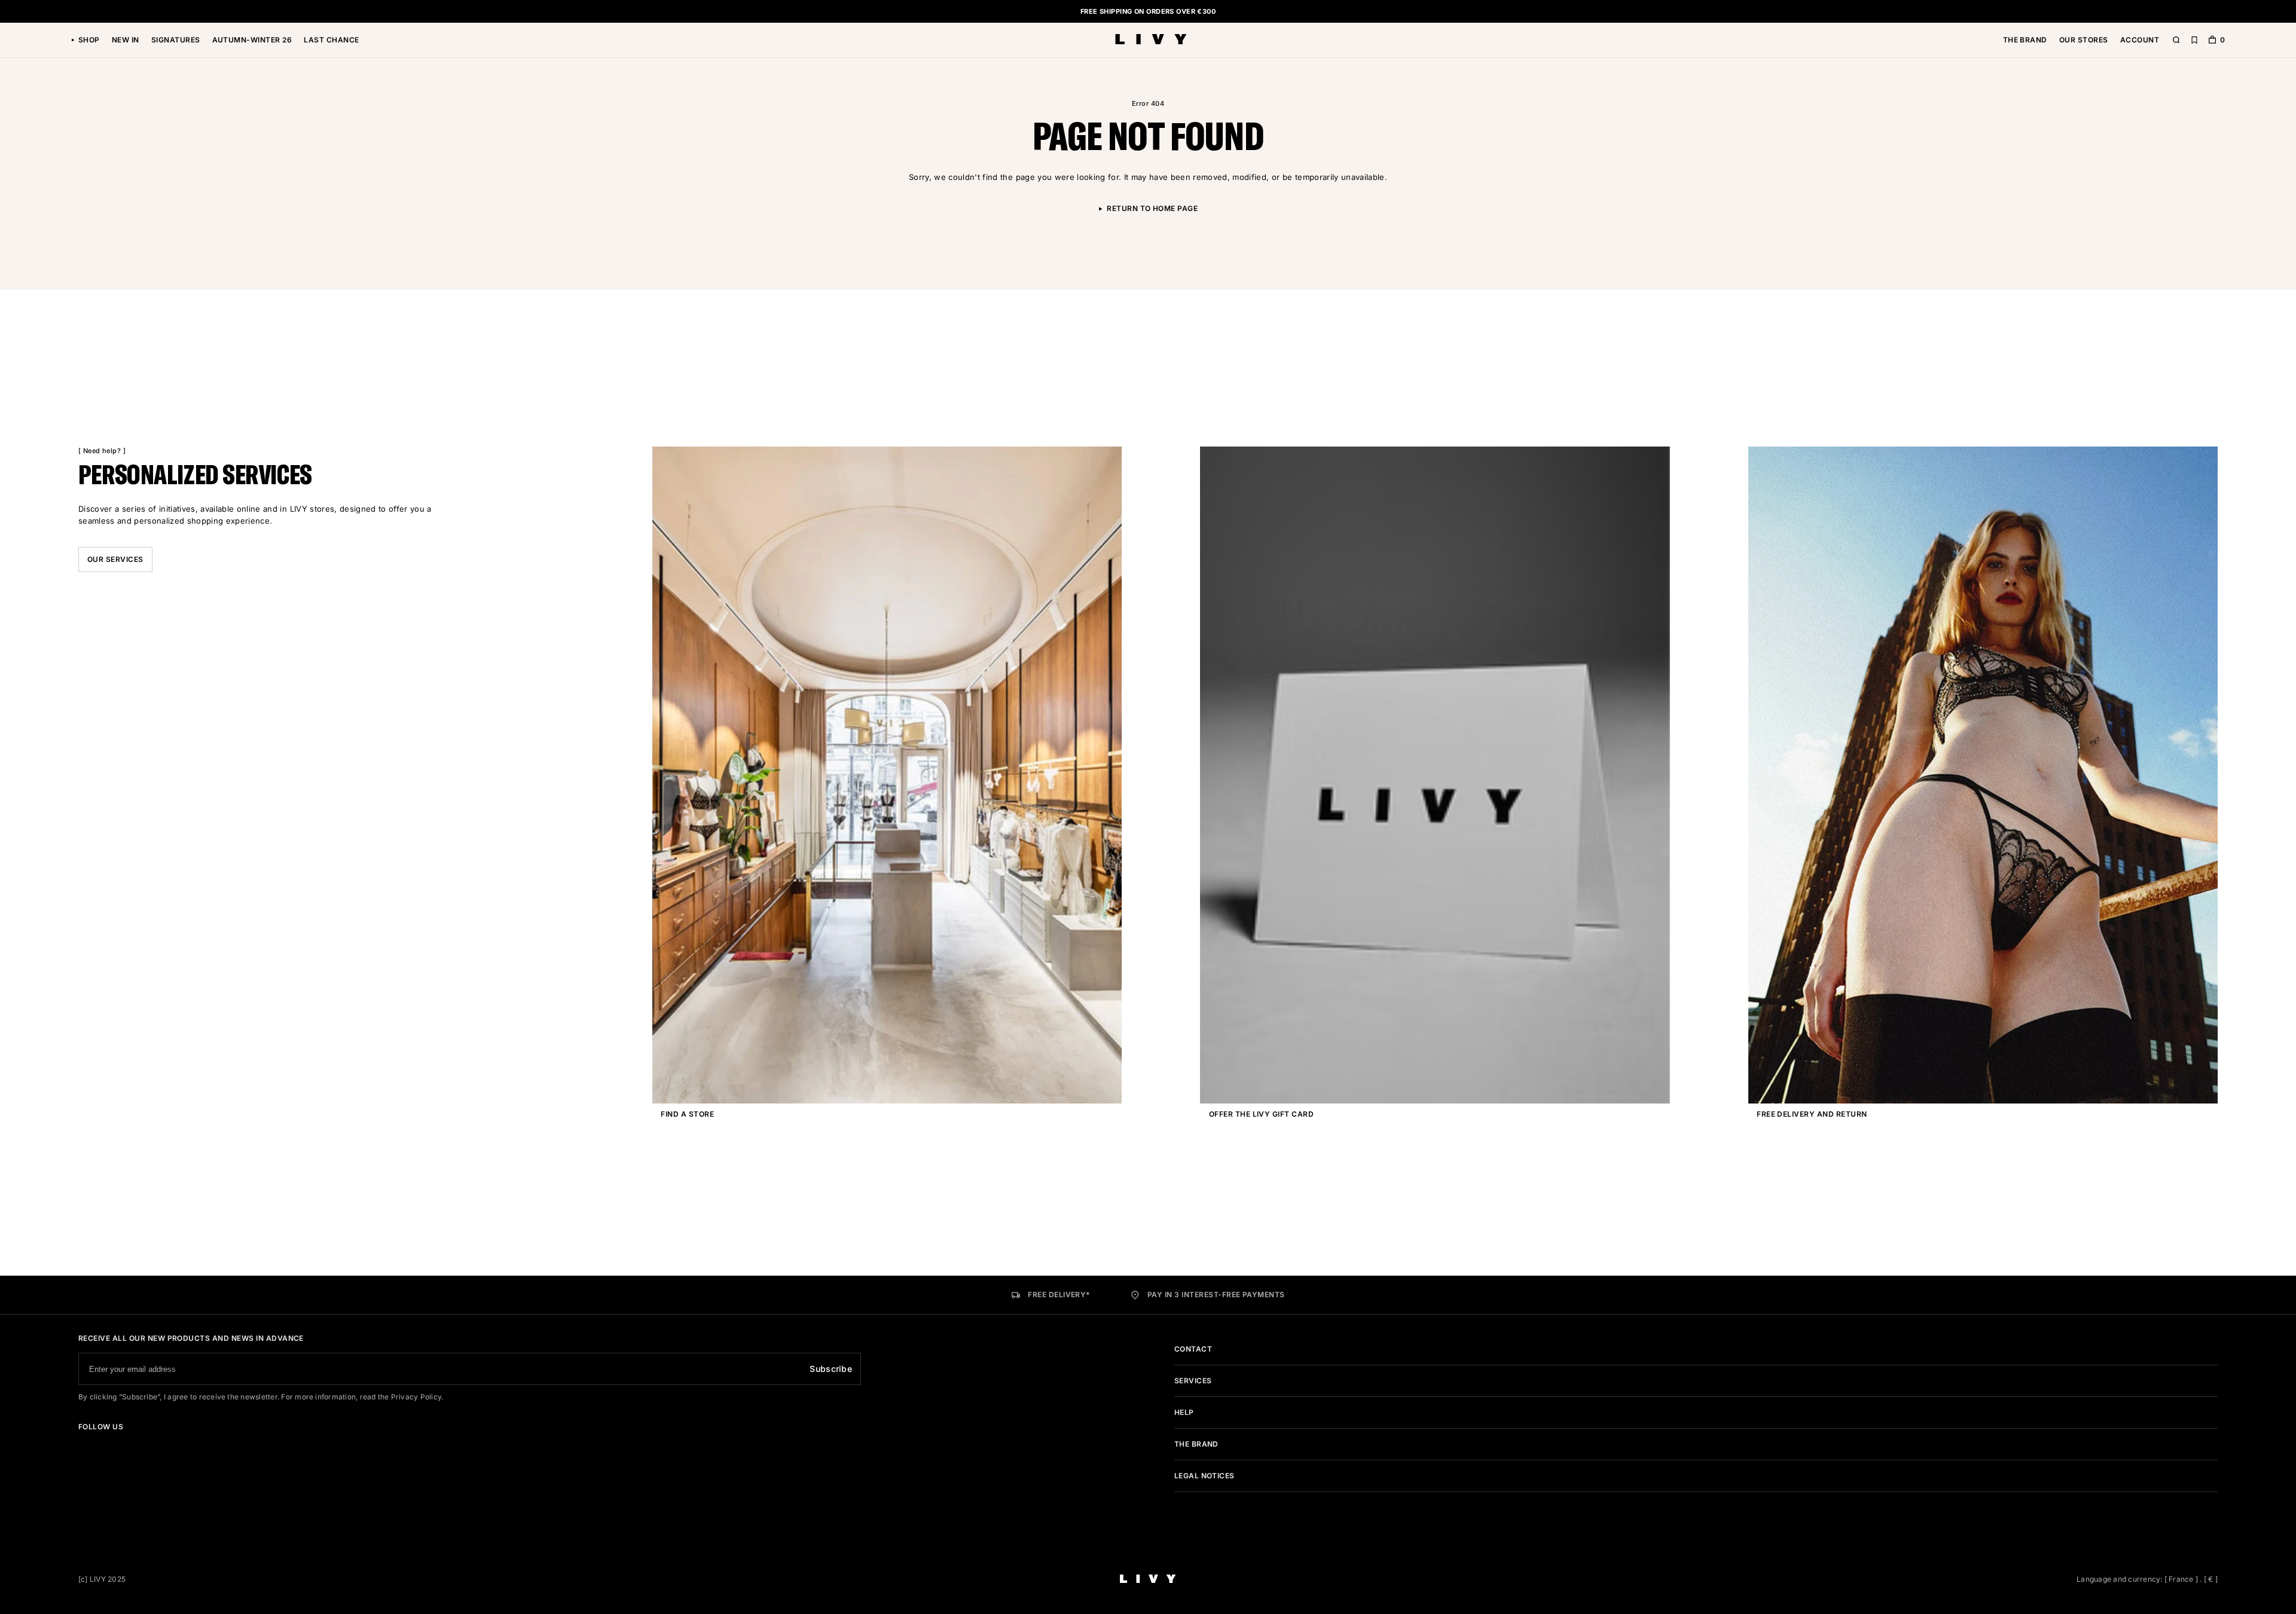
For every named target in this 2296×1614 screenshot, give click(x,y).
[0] (2212, 41)
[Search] (2176, 40)
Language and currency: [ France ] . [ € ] (2147, 1579)
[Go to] (82, 1444)
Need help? (102, 451)
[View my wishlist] (2194, 40)
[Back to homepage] (1151, 40)
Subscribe (831, 1369)
